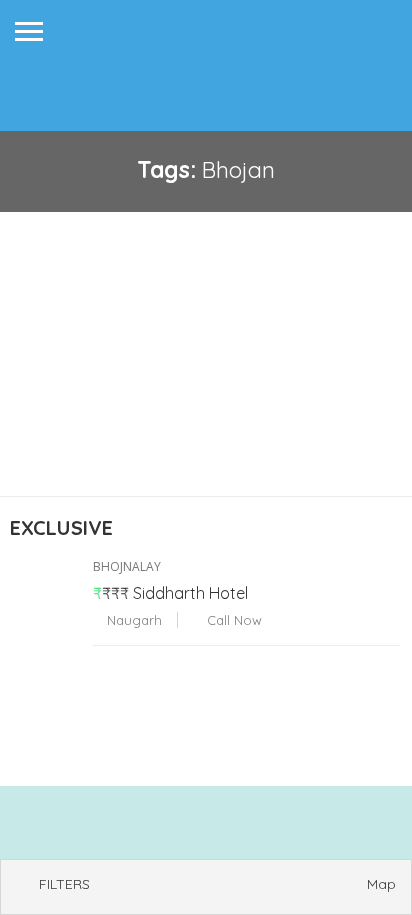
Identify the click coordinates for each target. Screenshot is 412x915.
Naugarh (132, 620)
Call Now (232, 620)
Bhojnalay (127, 566)
